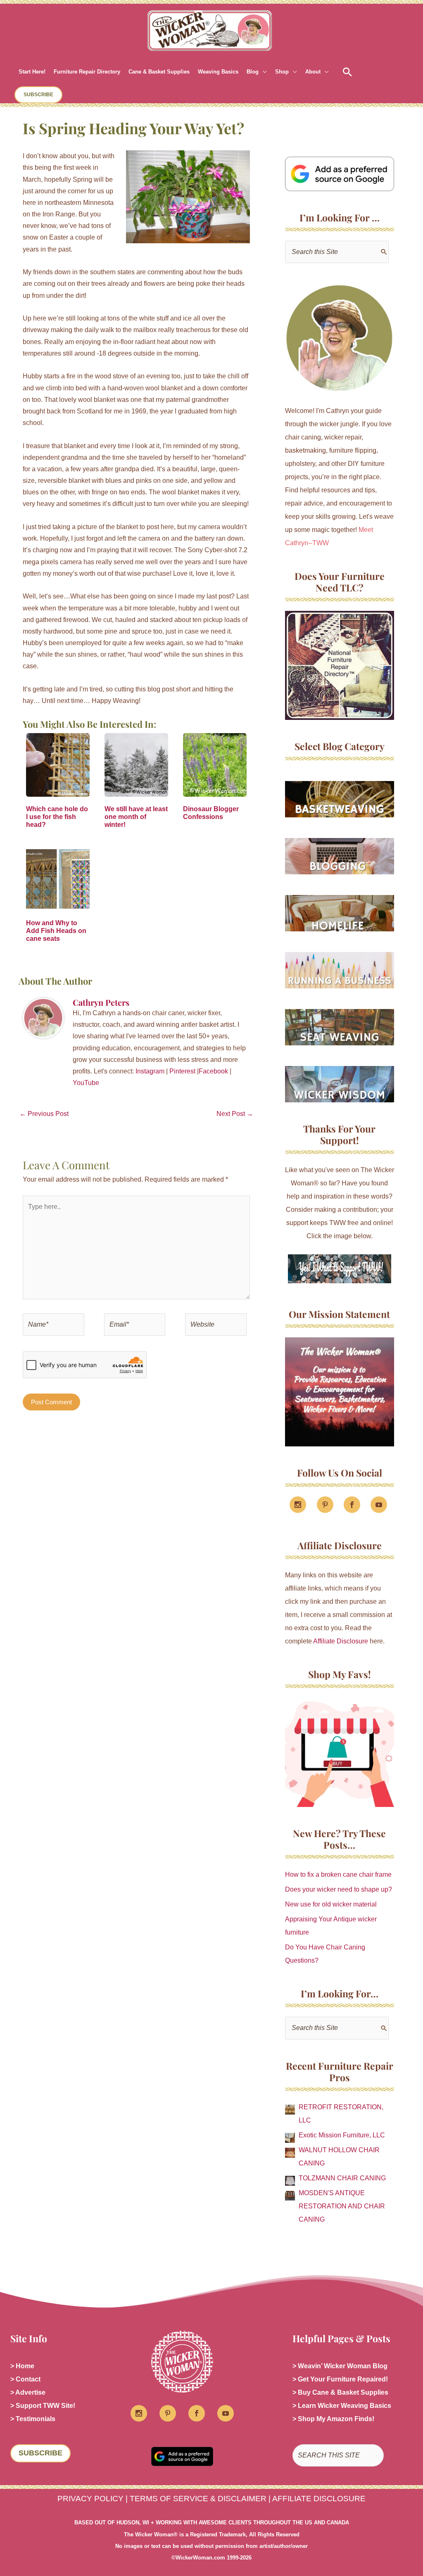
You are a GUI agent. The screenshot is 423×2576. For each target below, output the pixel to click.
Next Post (235, 1114)
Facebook (213, 1071)
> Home (22, 2366)
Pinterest (182, 1071)
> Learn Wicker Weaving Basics (342, 2406)
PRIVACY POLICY (90, 2499)
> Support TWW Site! (43, 2406)
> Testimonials (33, 2419)
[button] (263, 72)
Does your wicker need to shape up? (339, 1889)
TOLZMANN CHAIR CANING (342, 2178)
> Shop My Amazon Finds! (333, 2419)
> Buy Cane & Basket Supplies (340, 2392)
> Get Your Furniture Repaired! (340, 2379)
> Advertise (28, 2392)
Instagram (150, 1071)
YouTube (86, 1083)
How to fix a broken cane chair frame (338, 1874)
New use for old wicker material (331, 1904)
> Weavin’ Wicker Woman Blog (340, 2366)
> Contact (25, 2379)
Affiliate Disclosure (341, 1641)
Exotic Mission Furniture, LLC (342, 2135)
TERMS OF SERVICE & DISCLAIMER (198, 2499)
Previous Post (44, 1114)
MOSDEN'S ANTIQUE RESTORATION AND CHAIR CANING (342, 2206)
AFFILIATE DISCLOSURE (319, 2499)
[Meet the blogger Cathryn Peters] (340, 338)
